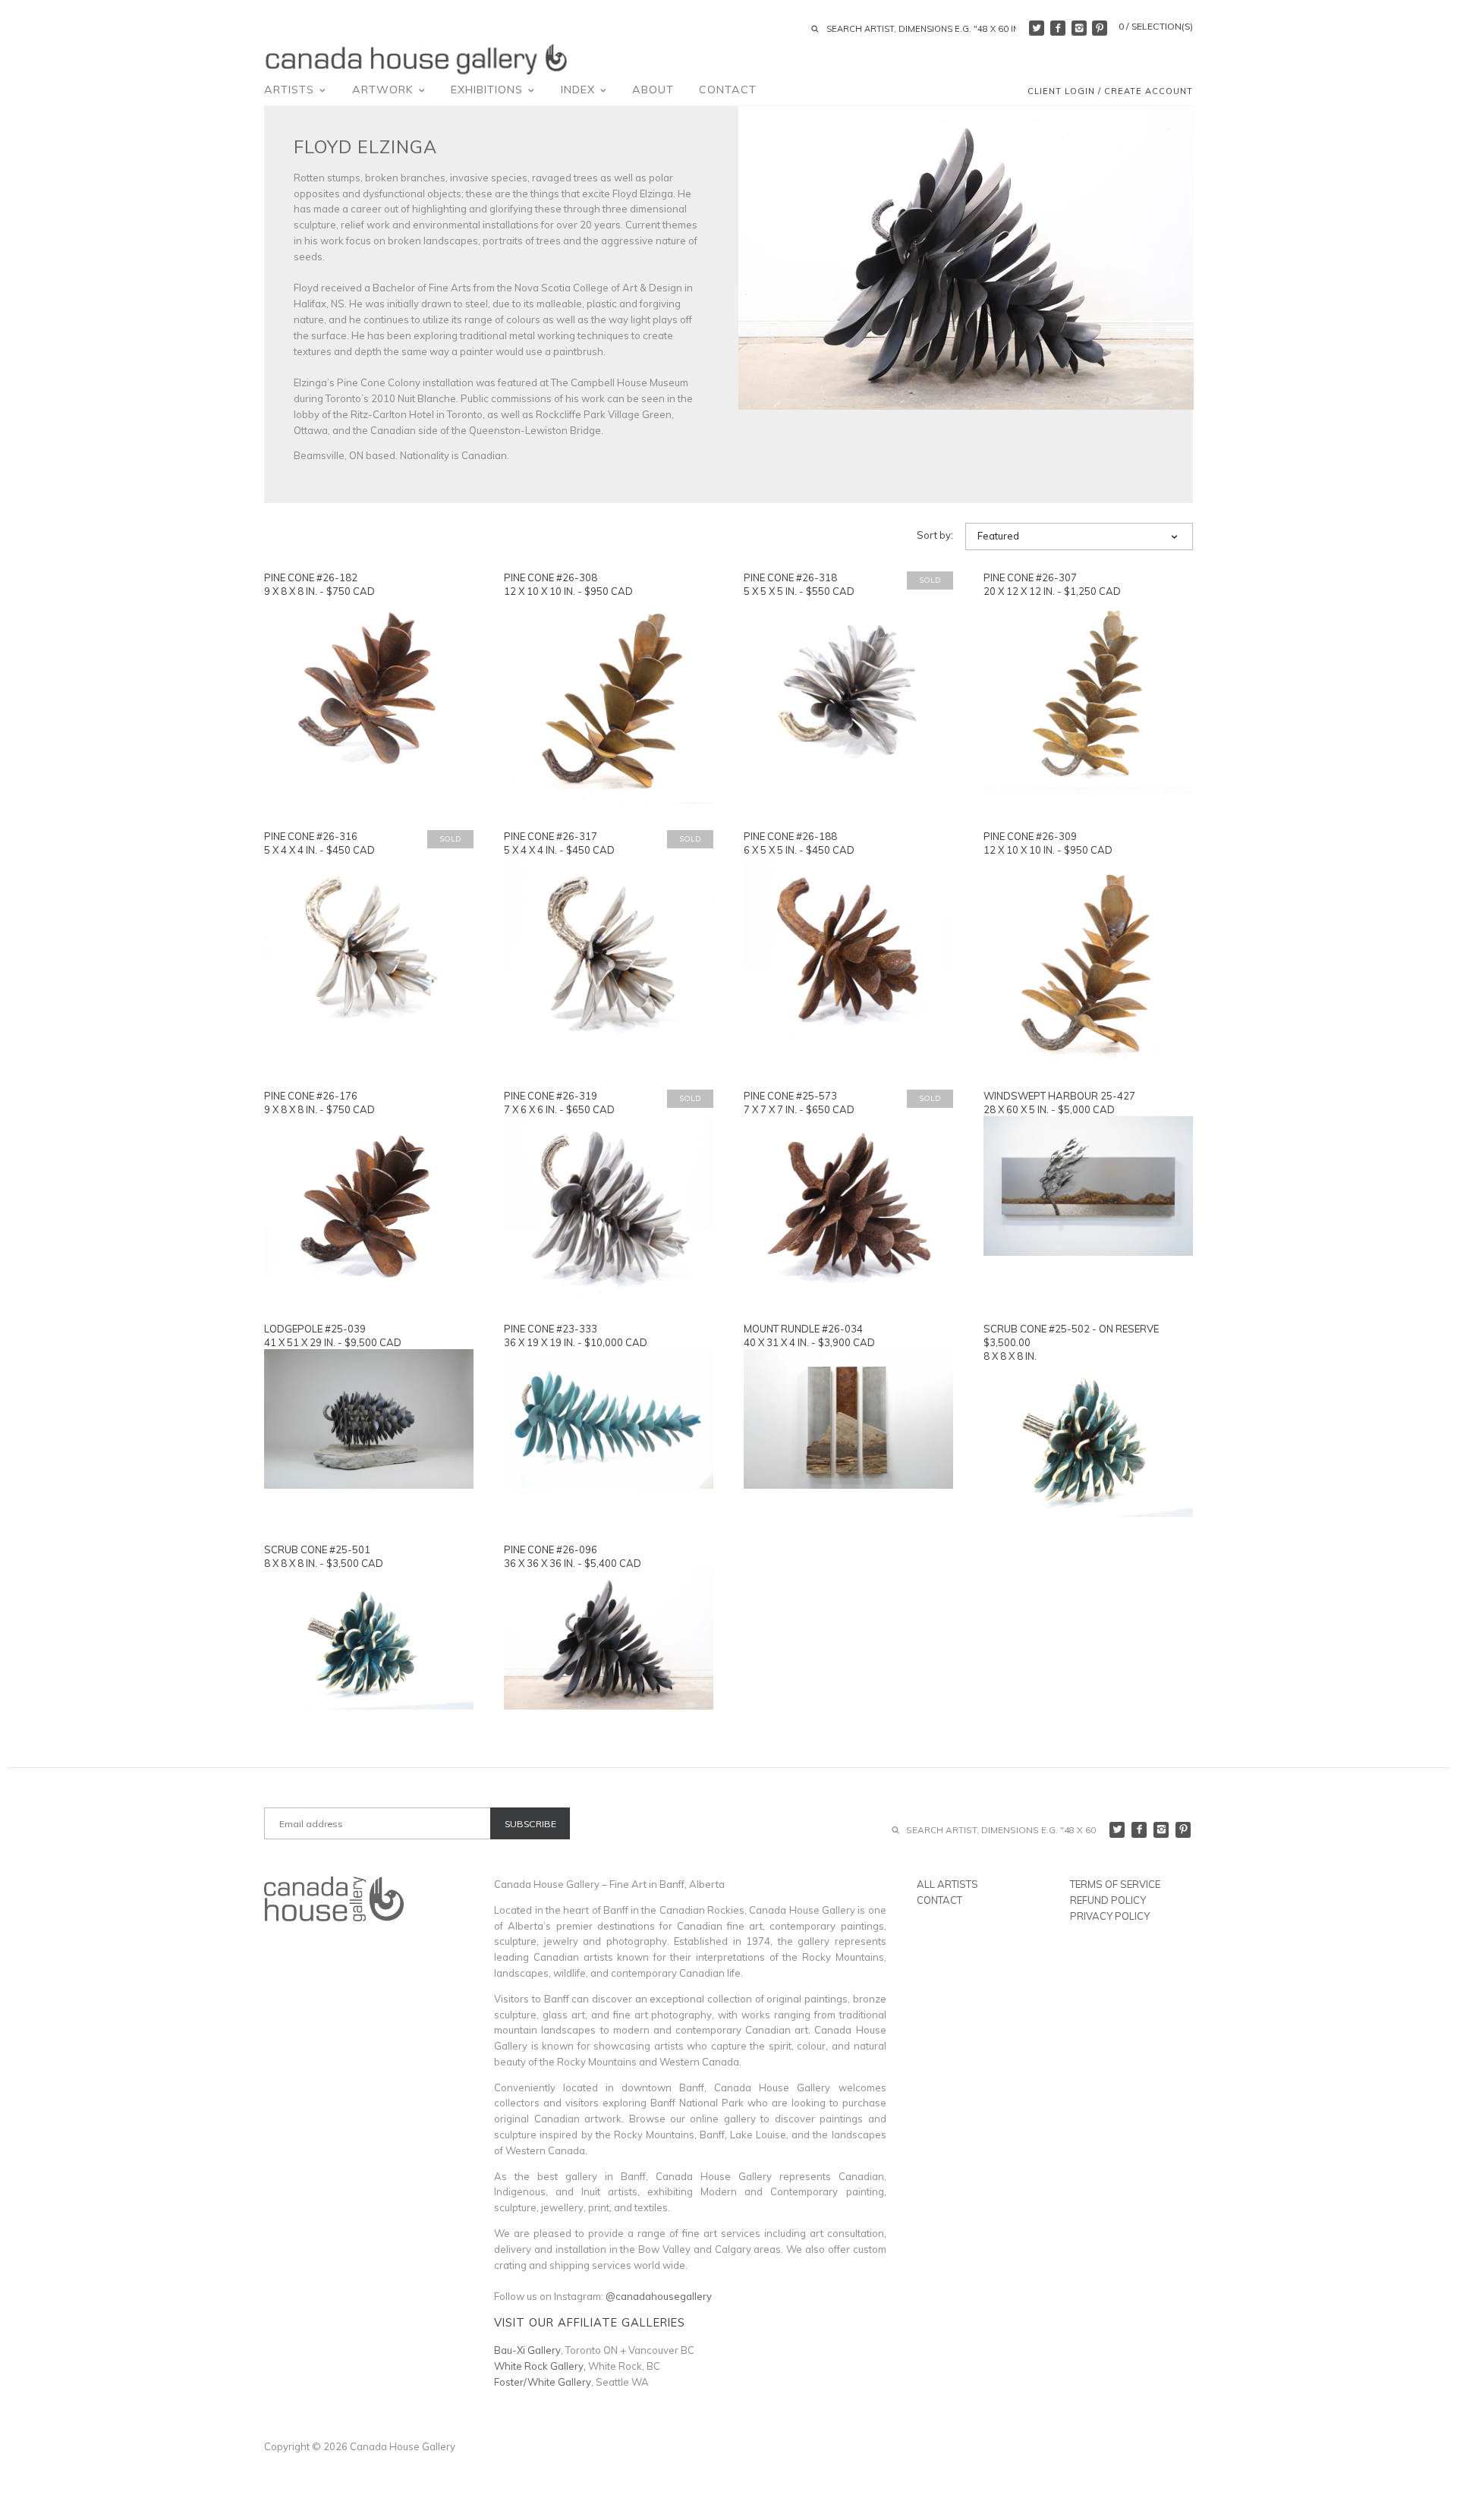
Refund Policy (1108, 1900)
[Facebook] (1058, 28)
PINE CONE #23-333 (551, 1329)
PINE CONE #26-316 (311, 836)
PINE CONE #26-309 (1030, 836)
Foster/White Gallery (543, 2382)
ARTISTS (291, 90)
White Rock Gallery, (540, 2366)
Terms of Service (1115, 1884)
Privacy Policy (1110, 1916)
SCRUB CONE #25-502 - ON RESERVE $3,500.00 (1071, 1336)
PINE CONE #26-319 (551, 1096)
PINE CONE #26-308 (551, 577)
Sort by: (935, 535)
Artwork (385, 90)
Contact (728, 90)
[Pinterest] (1100, 28)
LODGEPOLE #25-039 (315, 1329)
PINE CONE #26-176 (311, 1096)
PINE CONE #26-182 (311, 577)
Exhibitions (489, 90)
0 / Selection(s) (1156, 26)
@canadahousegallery (659, 2296)
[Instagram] (1079, 28)
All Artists (947, 1884)
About (653, 90)
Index (580, 90)
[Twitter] (1037, 28)
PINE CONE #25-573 (790, 1096)
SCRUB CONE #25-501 (317, 1549)
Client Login (1061, 91)
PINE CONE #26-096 (551, 1549)
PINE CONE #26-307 (1030, 577)
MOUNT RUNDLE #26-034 (803, 1329)
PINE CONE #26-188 (790, 836)
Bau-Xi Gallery (527, 2350)
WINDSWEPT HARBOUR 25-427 (1059, 1096)
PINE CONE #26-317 (551, 836)
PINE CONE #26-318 (790, 577)
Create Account (1149, 91)
